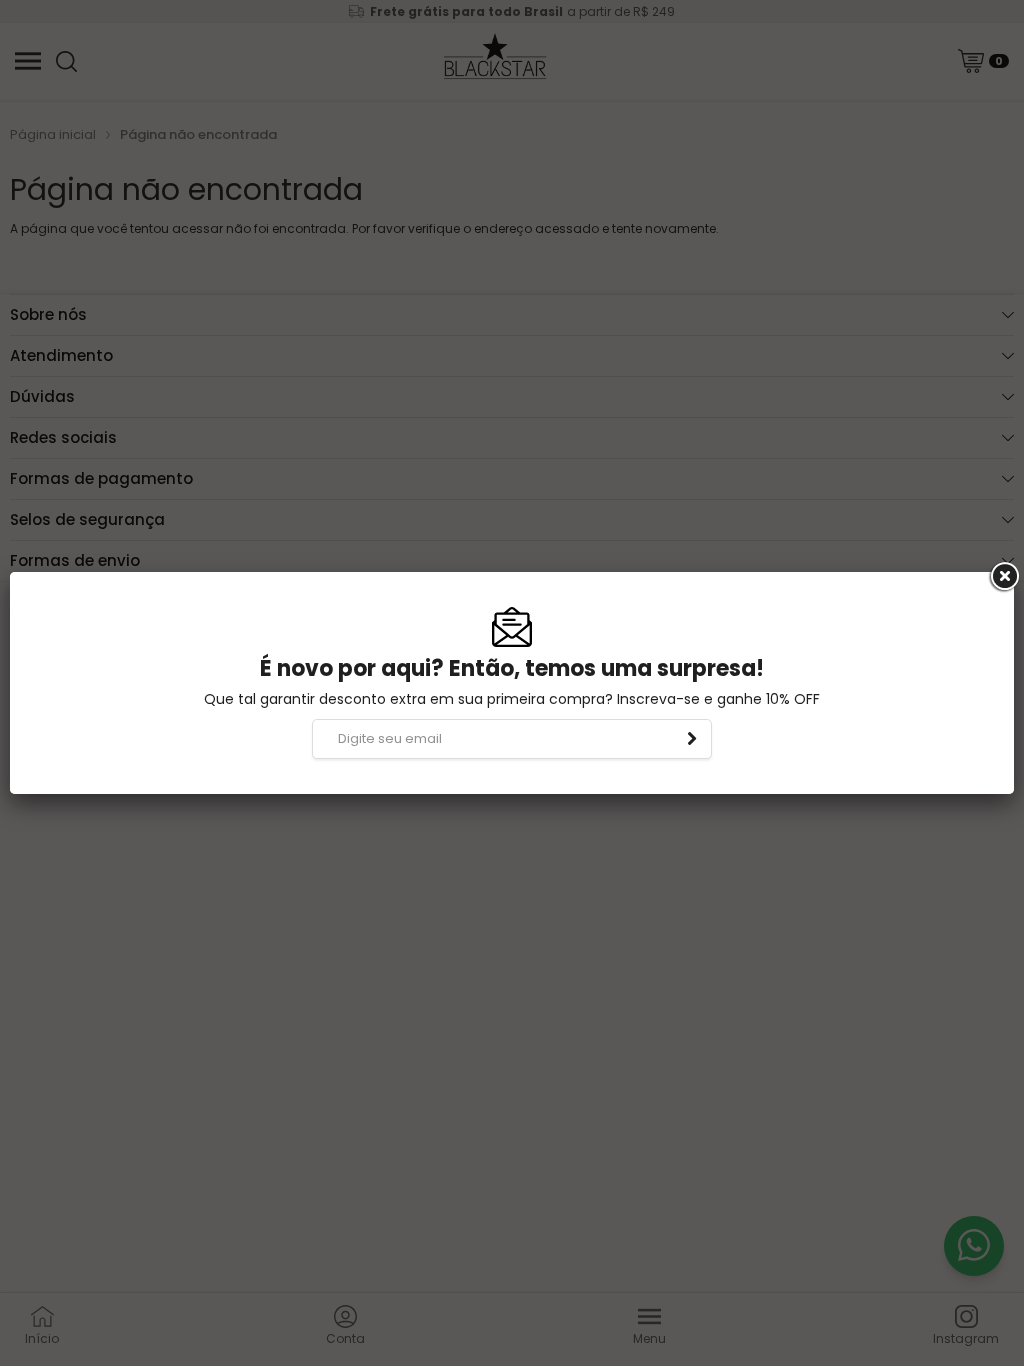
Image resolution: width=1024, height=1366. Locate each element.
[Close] (1003, 577)
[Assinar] (692, 739)
